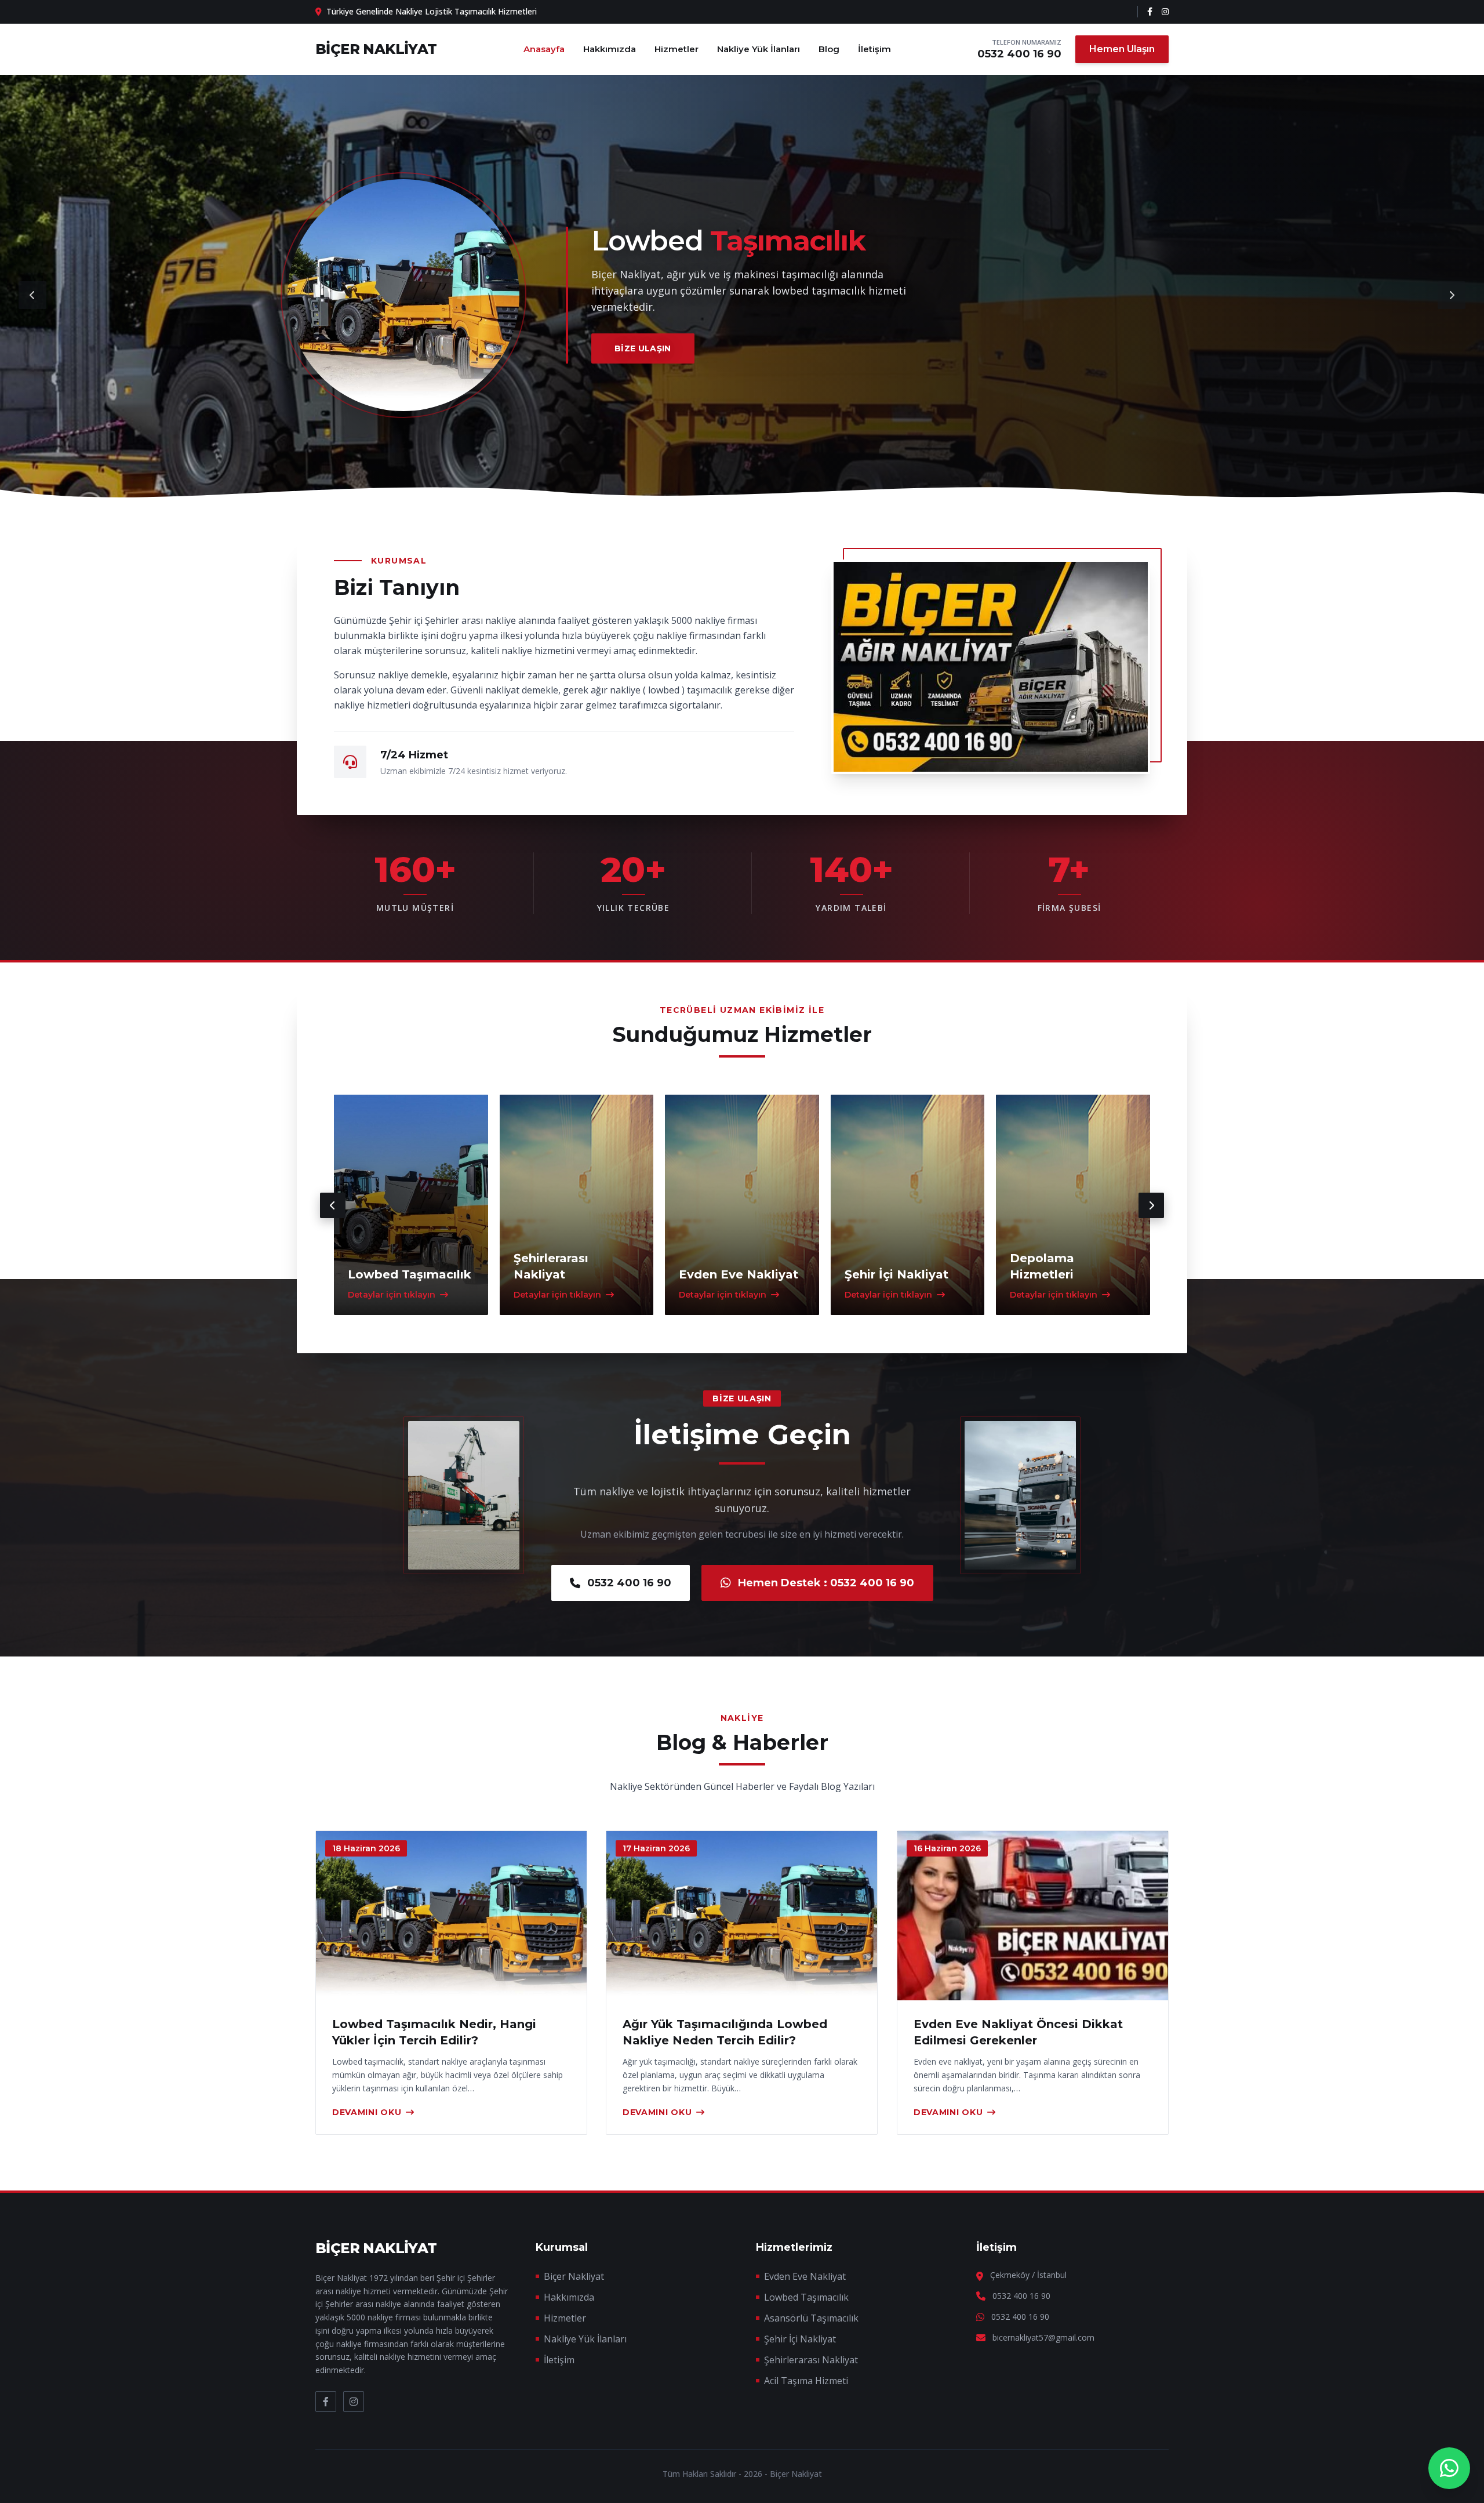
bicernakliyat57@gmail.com (1043, 2337)
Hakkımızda (610, 49)
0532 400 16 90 (1019, 54)
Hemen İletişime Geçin (670, 340)
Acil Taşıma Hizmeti (806, 2381)
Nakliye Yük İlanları (759, 49)
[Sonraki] (1452, 295)
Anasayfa (544, 49)
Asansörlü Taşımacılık (811, 2318)
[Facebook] (1150, 12)
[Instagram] (1165, 12)
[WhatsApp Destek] (1449, 2468)
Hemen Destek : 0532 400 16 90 (826, 1583)
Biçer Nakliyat (574, 2276)
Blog (829, 49)
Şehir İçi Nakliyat (800, 2339)
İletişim (874, 49)
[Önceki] (32, 295)
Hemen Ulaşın (1122, 49)
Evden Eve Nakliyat (805, 2276)
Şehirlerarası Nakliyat (811, 2360)
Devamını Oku (367, 2112)
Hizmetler (676, 49)
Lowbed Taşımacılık (806, 2297)
